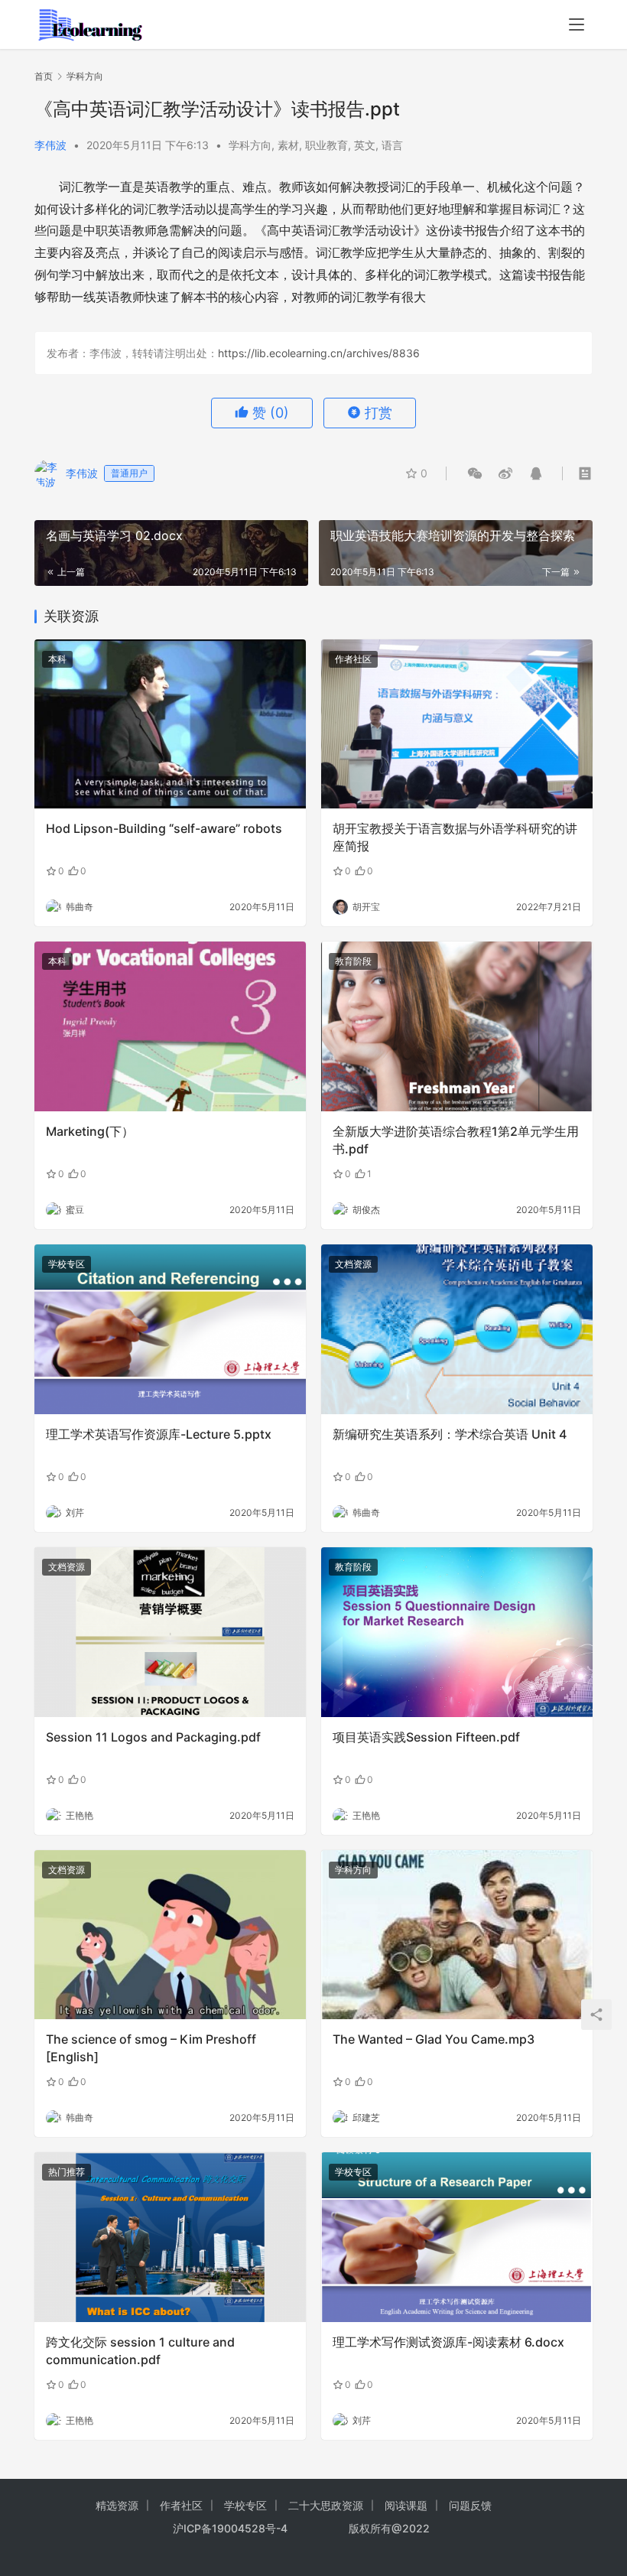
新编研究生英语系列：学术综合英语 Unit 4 (450, 1434)
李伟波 (50, 145)
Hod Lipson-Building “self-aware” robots (164, 828)
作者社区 (353, 659)
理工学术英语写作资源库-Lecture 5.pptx (159, 1434)
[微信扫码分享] (475, 473)
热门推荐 (67, 2172)
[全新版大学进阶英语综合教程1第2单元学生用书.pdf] (457, 1026)
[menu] (577, 24)
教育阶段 (353, 961)
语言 (392, 145)
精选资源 (117, 2505)
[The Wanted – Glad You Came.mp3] (457, 1935)
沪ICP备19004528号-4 (232, 2528)
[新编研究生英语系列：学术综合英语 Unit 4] (457, 1329)
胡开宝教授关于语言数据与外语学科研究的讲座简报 (455, 837)
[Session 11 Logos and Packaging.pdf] (170, 1632)
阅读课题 (406, 2505)
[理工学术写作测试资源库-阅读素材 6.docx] (457, 2237)
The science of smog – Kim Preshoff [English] (151, 2047)
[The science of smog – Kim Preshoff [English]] (170, 1935)
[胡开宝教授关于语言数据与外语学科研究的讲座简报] (457, 724)
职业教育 (326, 145)
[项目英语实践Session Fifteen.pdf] (457, 1632)
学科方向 (250, 145)
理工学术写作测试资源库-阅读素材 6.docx (448, 2342)
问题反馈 (470, 2505)
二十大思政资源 (326, 2505)
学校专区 (67, 1264)
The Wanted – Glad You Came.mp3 (434, 2039)
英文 (365, 145)
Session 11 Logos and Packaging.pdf (153, 1737)
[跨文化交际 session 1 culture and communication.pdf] (170, 2237)
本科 (57, 659)
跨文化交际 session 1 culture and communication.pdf (140, 2350)
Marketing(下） (90, 1131)
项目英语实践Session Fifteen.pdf (426, 1737)
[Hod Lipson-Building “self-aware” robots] (170, 724)
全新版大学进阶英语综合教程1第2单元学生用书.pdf (456, 1140)
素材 (288, 145)
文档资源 (353, 1264)
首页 (44, 76)
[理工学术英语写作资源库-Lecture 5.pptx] (170, 1329)
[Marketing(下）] (170, 1026)
